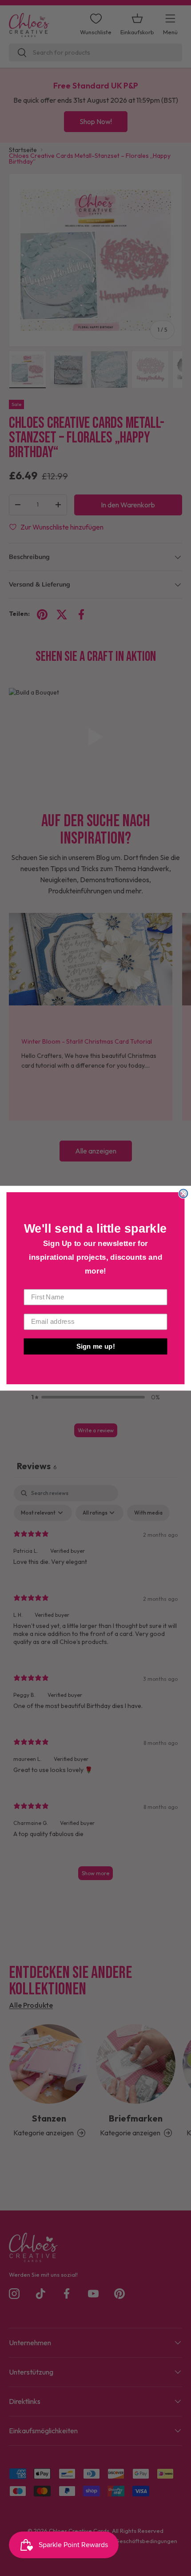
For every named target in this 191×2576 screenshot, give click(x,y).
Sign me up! (96, 1346)
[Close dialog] (183, 1193)
